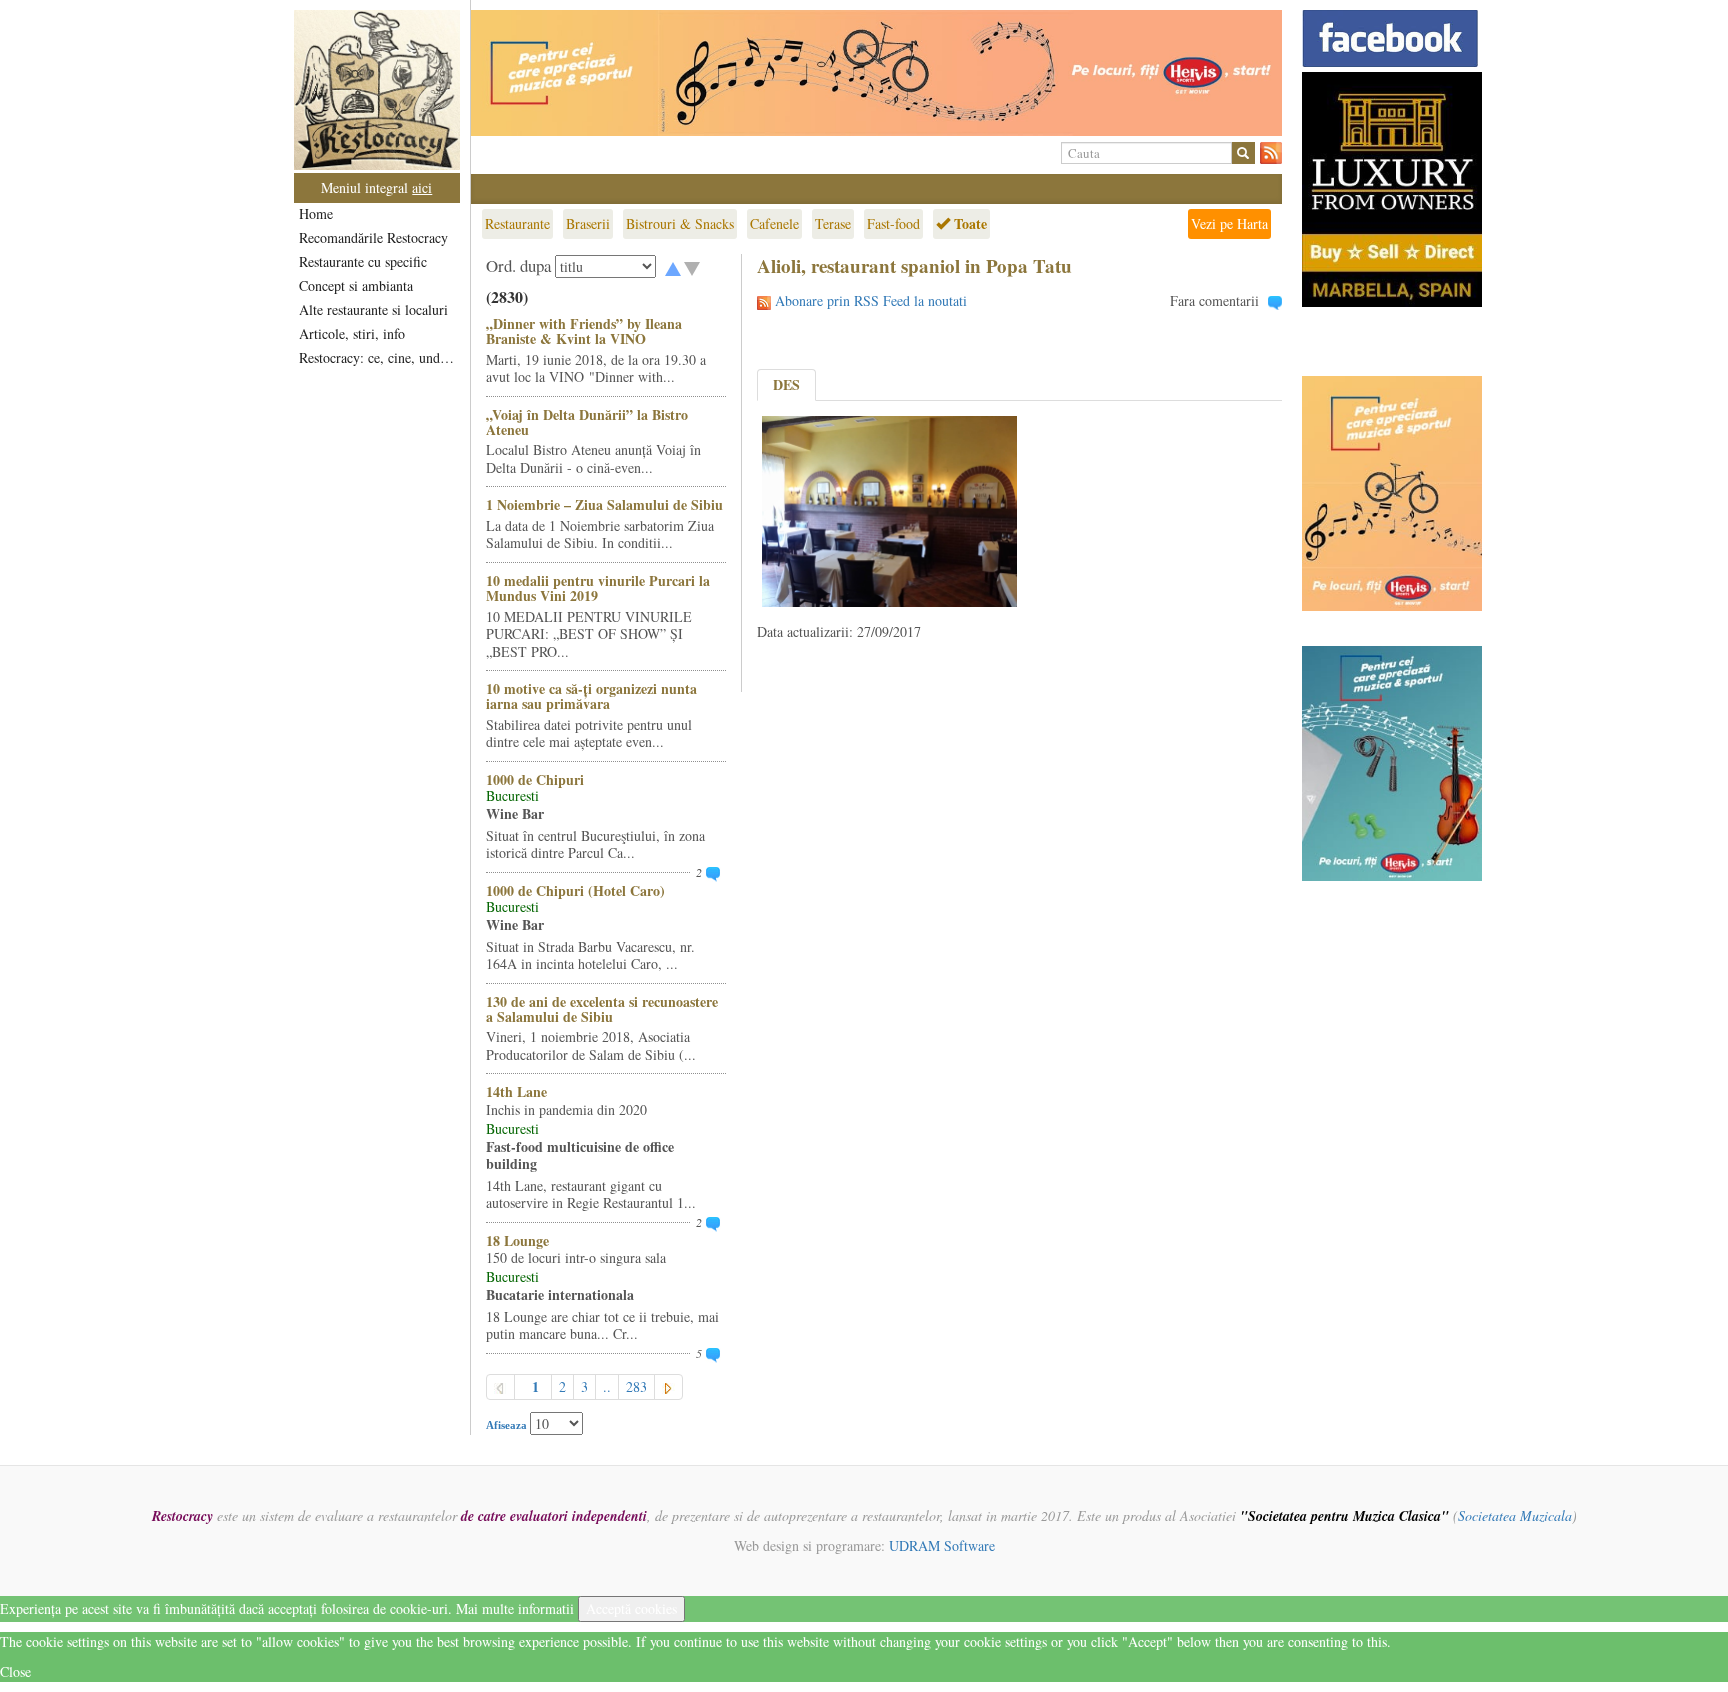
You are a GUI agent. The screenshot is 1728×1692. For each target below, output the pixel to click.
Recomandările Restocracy (373, 237)
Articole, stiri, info (352, 333)
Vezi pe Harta (1229, 223)
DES (786, 384)
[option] (876, 73)
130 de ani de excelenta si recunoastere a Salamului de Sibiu (602, 1009)
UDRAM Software (942, 1545)
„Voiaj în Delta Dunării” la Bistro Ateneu (587, 422)
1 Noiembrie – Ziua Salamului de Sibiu (604, 504)
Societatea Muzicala (1515, 1515)
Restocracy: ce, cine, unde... (378, 357)
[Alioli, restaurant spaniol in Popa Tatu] (889, 509)
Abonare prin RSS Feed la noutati (871, 300)
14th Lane (516, 1091)
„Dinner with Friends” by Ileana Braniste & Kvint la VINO (584, 331)
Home (316, 213)
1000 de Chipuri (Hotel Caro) (575, 890)
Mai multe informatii (515, 1608)
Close (15, 1671)
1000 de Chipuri (535, 779)
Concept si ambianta (356, 285)
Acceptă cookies (631, 1608)
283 (636, 1386)
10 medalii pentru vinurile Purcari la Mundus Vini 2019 (598, 588)
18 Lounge (517, 1240)
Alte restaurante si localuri (373, 309)
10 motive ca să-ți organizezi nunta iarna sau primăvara (591, 696)
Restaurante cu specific (363, 261)
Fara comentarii (1214, 300)
